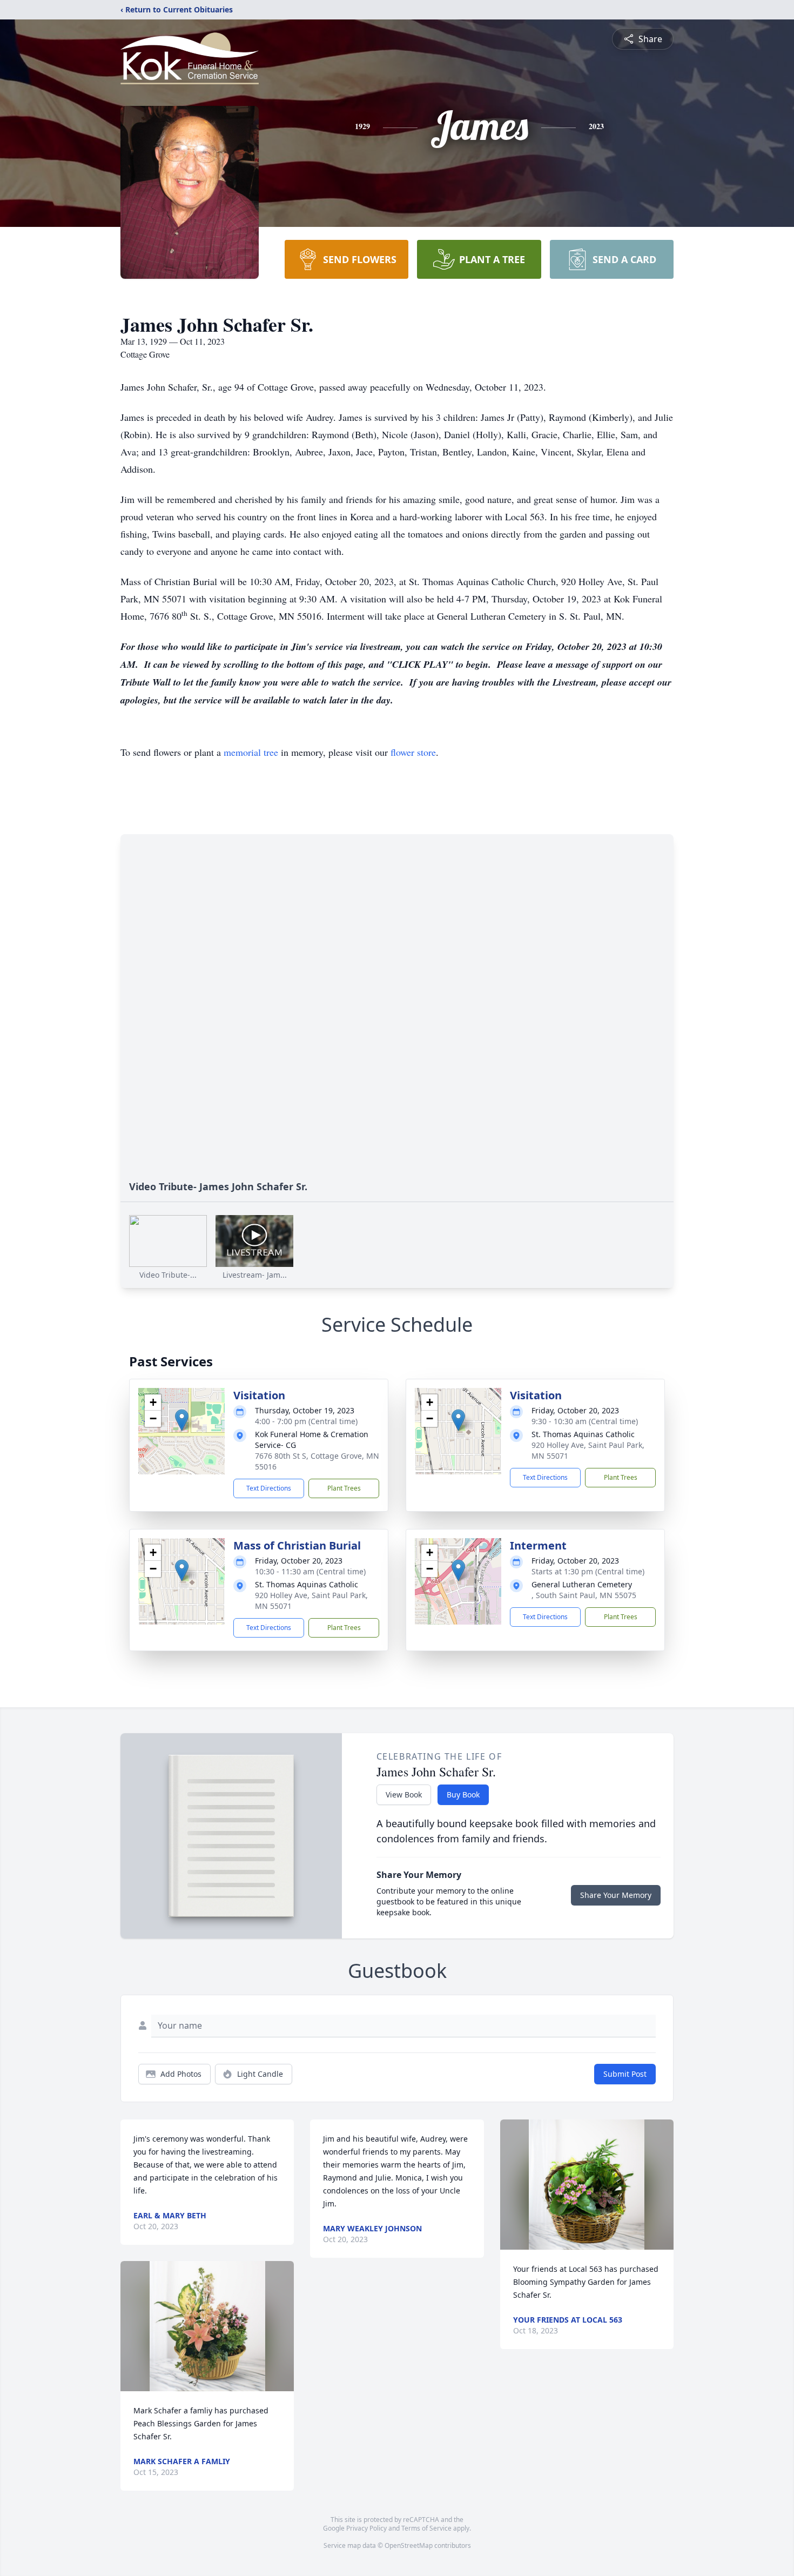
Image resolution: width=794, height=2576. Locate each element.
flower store (413, 752)
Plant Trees (344, 1488)
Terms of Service (426, 2528)
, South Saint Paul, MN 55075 (584, 1595)
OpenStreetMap (409, 2545)
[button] (182, 1420)
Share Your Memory (616, 1895)
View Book (404, 1795)
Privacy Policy (366, 2528)
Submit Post (625, 2074)
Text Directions (269, 1488)
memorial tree (251, 752)
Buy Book (463, 1795)
